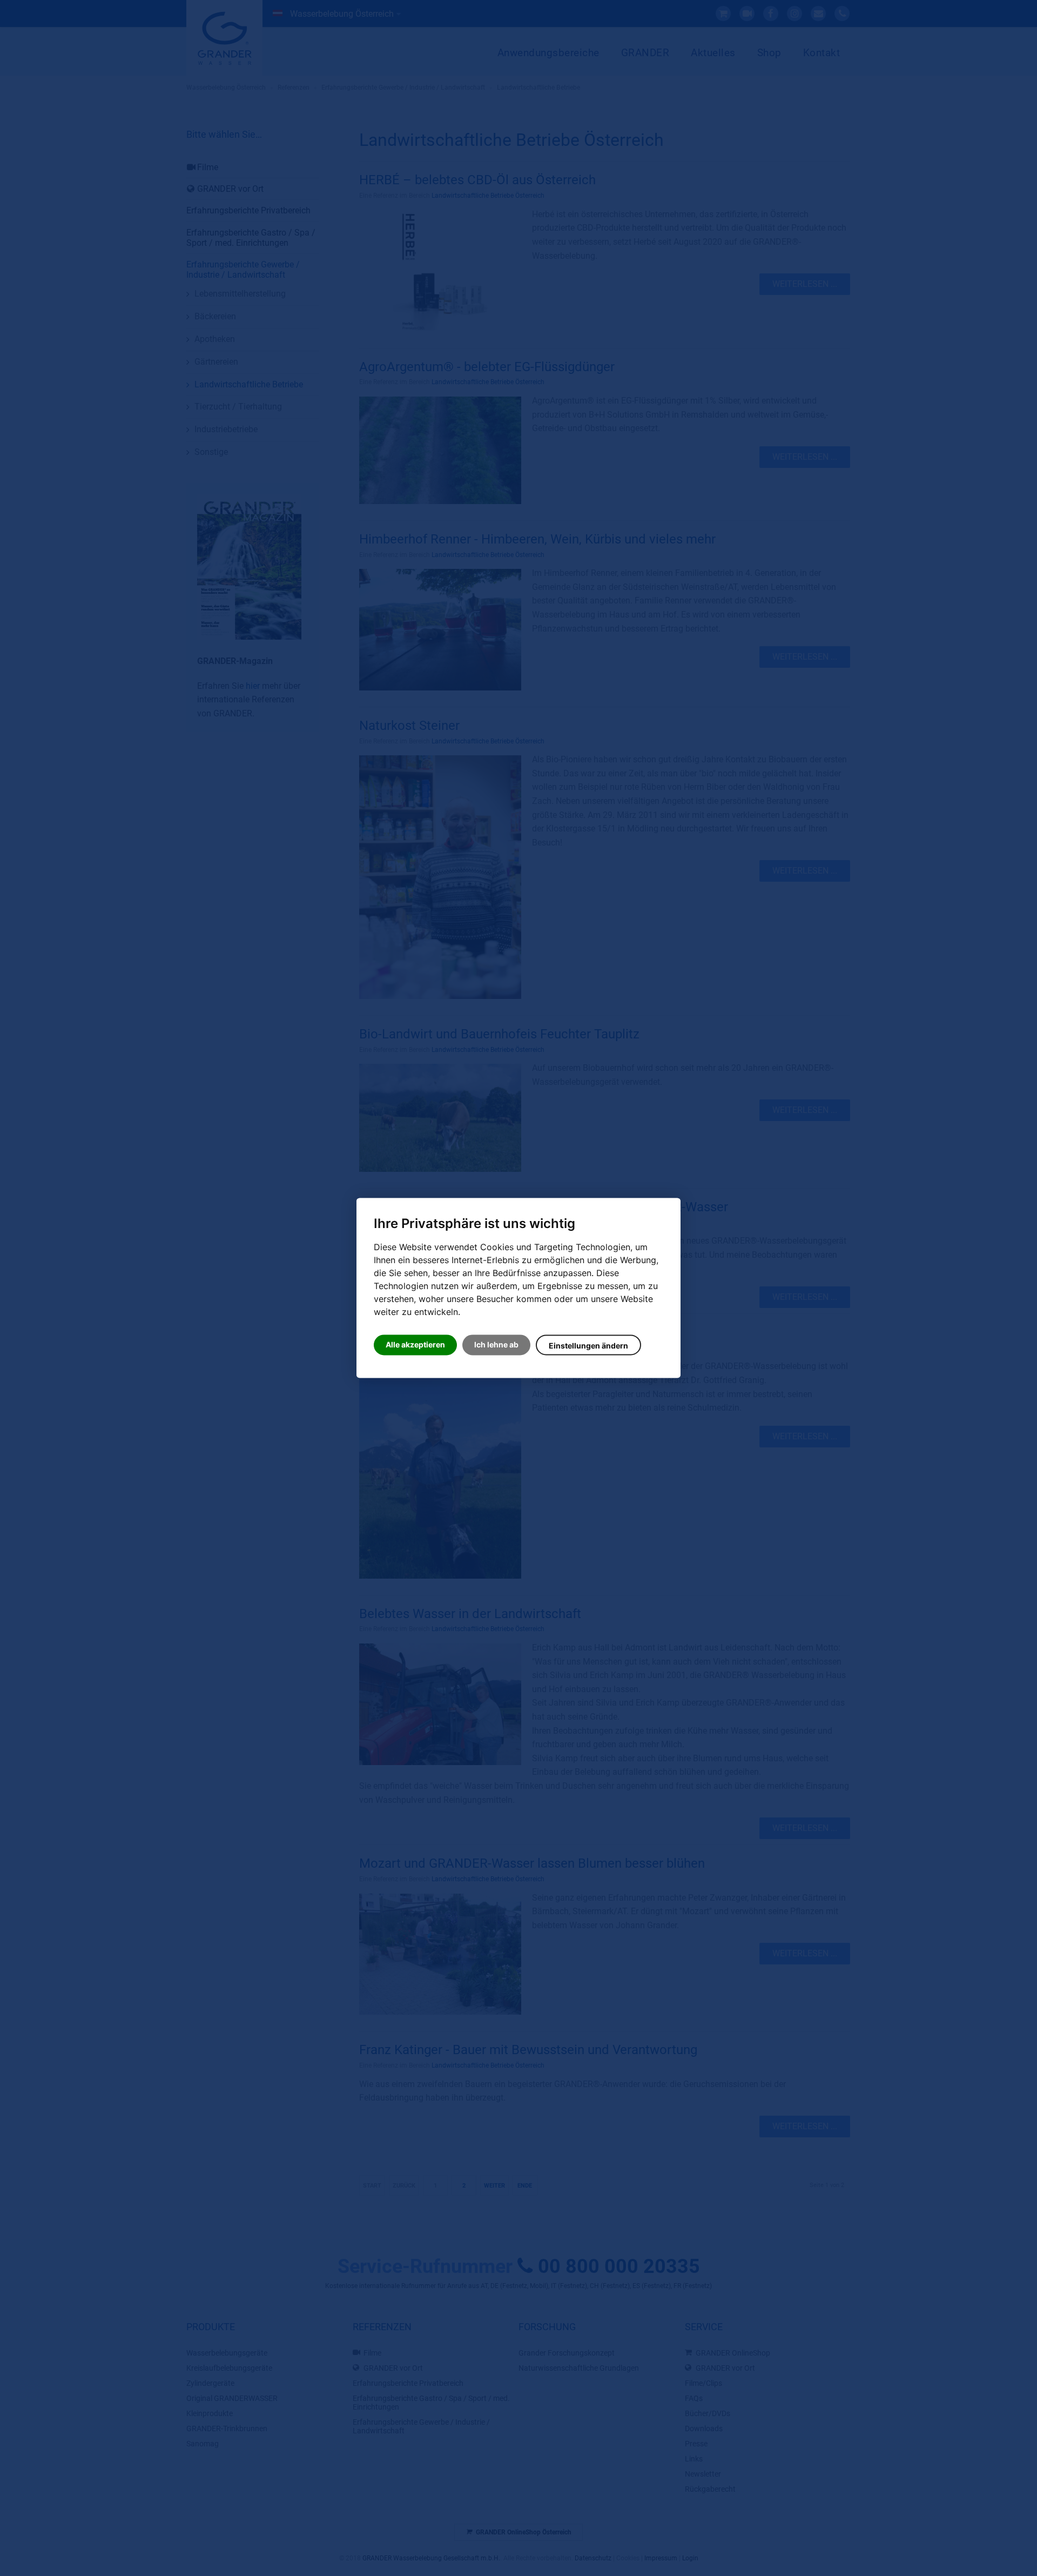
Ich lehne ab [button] (496, 1345)
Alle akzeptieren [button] (415, 1345)
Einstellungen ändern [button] (588, 1346)
